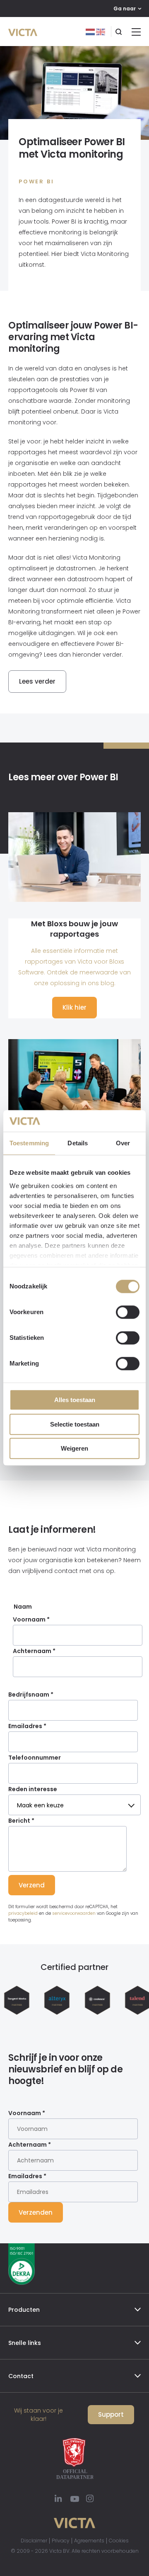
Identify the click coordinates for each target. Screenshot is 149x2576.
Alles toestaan (75, 1400)
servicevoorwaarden (74, 1913)
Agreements (89, 2541)
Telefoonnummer (35, 1758)
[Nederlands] (91, 32)
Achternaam (34, 1651)
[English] (101, 32)
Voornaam (31, 1619)
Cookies (119, 2541)
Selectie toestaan (75, 1424)
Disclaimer (34, 2541)
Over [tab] (123, 1143)
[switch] (128, 1312)
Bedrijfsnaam (31, 1695)
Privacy (61, 2541)
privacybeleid (23, 1913)
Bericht (21, 1821)
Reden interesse (33, 1789)
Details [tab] (78, 1143)
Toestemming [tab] (29, 1143)
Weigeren (74, 1449)
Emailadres (27, 1726)
